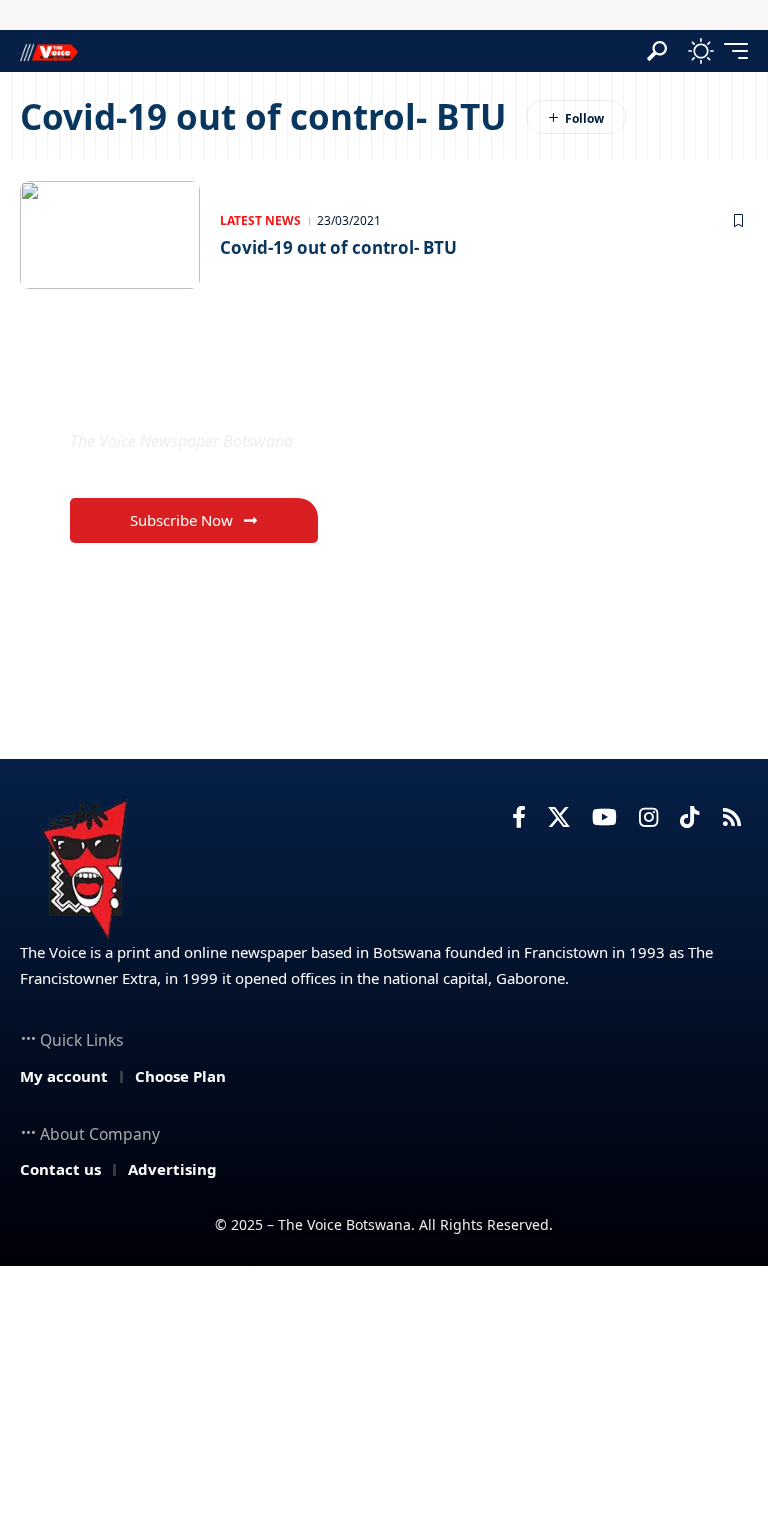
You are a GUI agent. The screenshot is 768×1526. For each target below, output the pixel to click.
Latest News (260, 220)
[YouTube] (604, 817)
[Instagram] (648, 817)
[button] (657, 51)
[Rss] (732, 817)
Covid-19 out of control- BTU (338, 247)
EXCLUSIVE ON (175, 393)
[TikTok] (689, 817)
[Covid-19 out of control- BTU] (110, 235)
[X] (559, 817)
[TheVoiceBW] (49, 50)
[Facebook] (519, 817)
